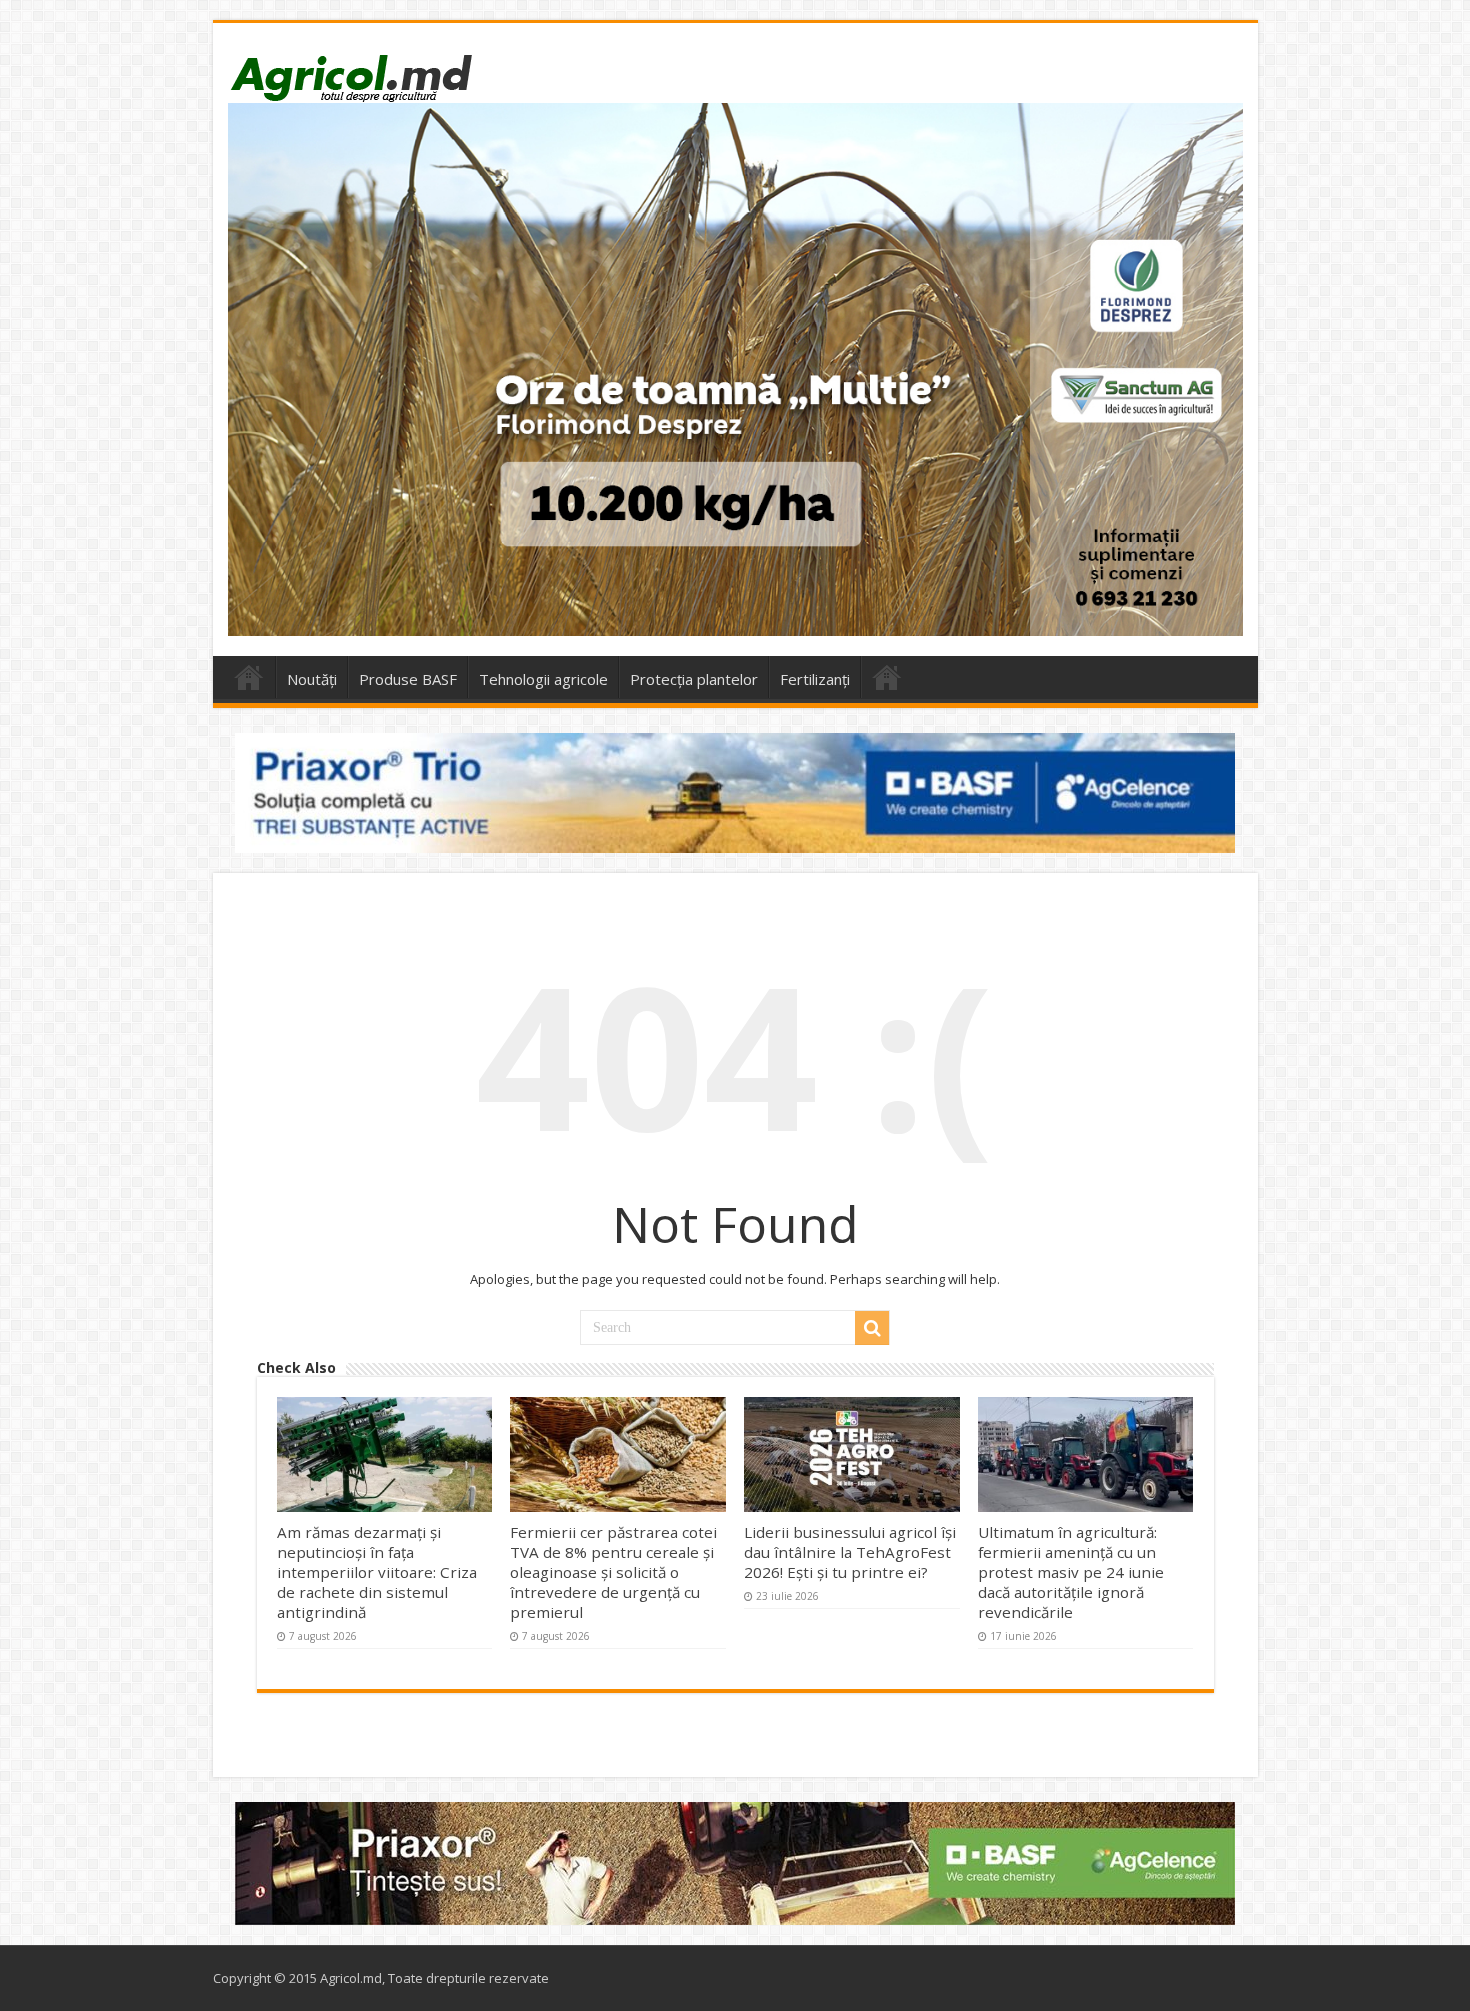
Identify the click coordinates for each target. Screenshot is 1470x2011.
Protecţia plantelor (694, 679)
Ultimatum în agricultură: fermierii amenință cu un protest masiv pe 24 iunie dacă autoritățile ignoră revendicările (1071, 1572)
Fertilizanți (815, 679)
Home (249, 677)
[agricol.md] (350, 78)
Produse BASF (408, 679)
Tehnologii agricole (543, 679)
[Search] (872, 1328)
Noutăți (312, 679)
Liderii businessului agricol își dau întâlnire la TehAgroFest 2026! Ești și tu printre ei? (850, 1552)
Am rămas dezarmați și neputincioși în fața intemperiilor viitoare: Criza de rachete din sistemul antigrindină (377, 1572)
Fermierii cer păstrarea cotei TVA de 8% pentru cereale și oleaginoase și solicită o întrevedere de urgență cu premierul (613, 1572)
